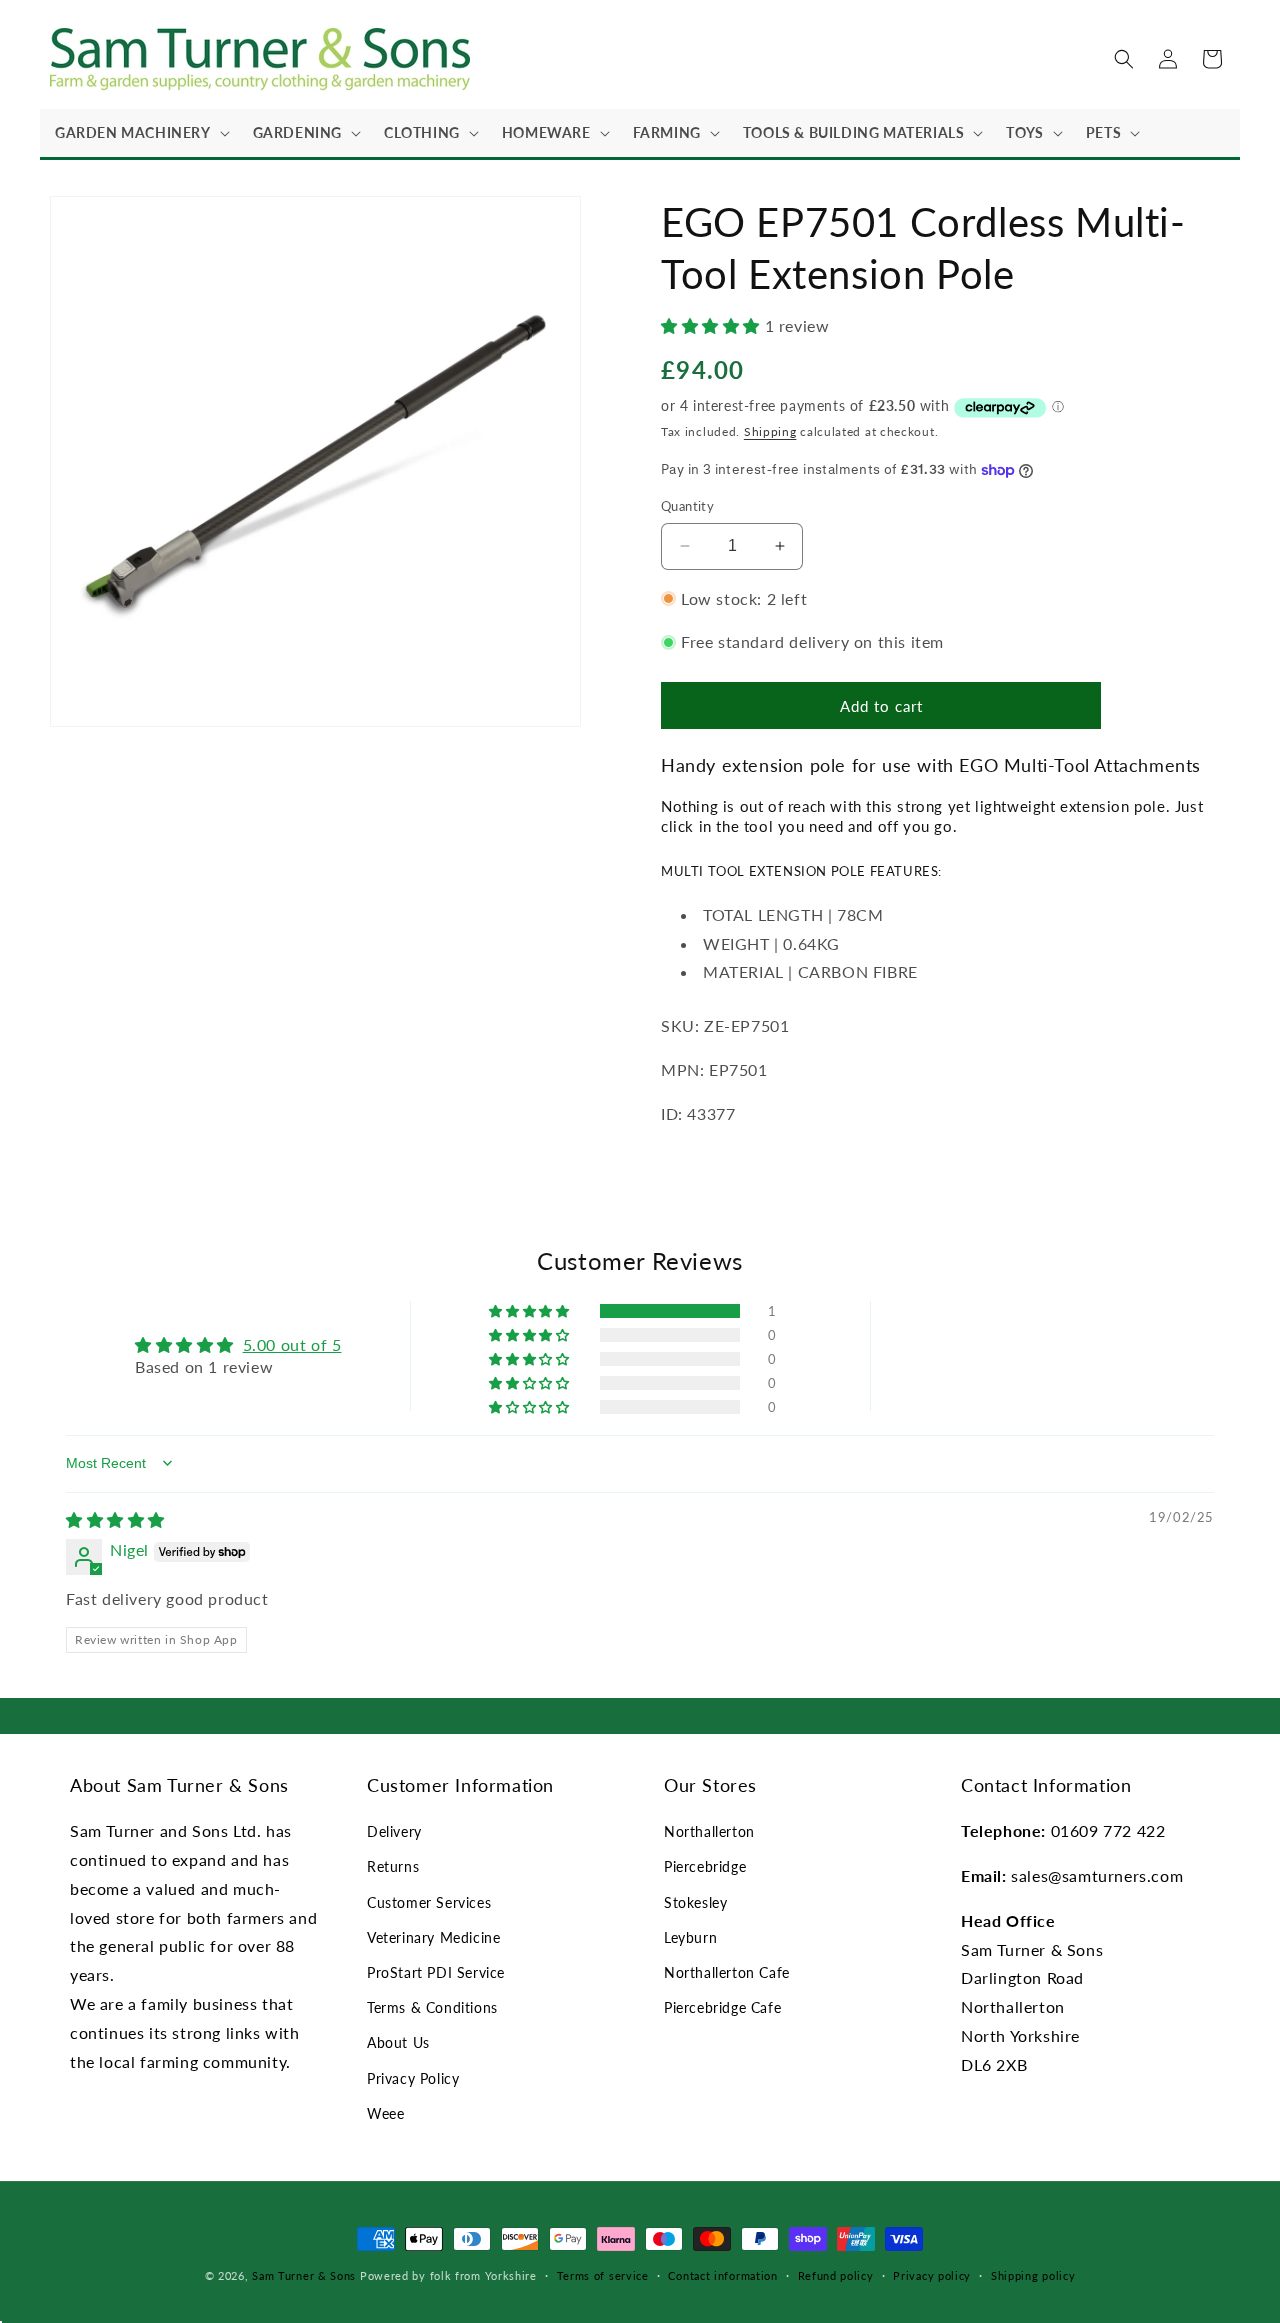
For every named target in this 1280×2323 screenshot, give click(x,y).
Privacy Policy (413, 2078)
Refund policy (836, 2275)
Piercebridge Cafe (722, 2008)
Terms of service (603, 2275)
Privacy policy (932, 2275)
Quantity (687, 506)
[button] (139, 133)
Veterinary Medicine (433, 1937)
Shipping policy (1033, 2275)
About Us (398, 2043)
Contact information (722, 2275)
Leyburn (690, 1937)
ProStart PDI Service (436, 1973)
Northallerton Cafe (727, 1973)
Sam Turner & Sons (304, 2275)
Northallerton (709, 1832)
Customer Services (429, 1902)
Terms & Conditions (432, 2008)
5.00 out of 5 (292, 1344)
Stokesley (695, 1902)
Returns (393, 1867)
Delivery (394, 1832)
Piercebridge (705, 1867)
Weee (385, 2113)
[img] (115, 1519)
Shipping (770, 431)
